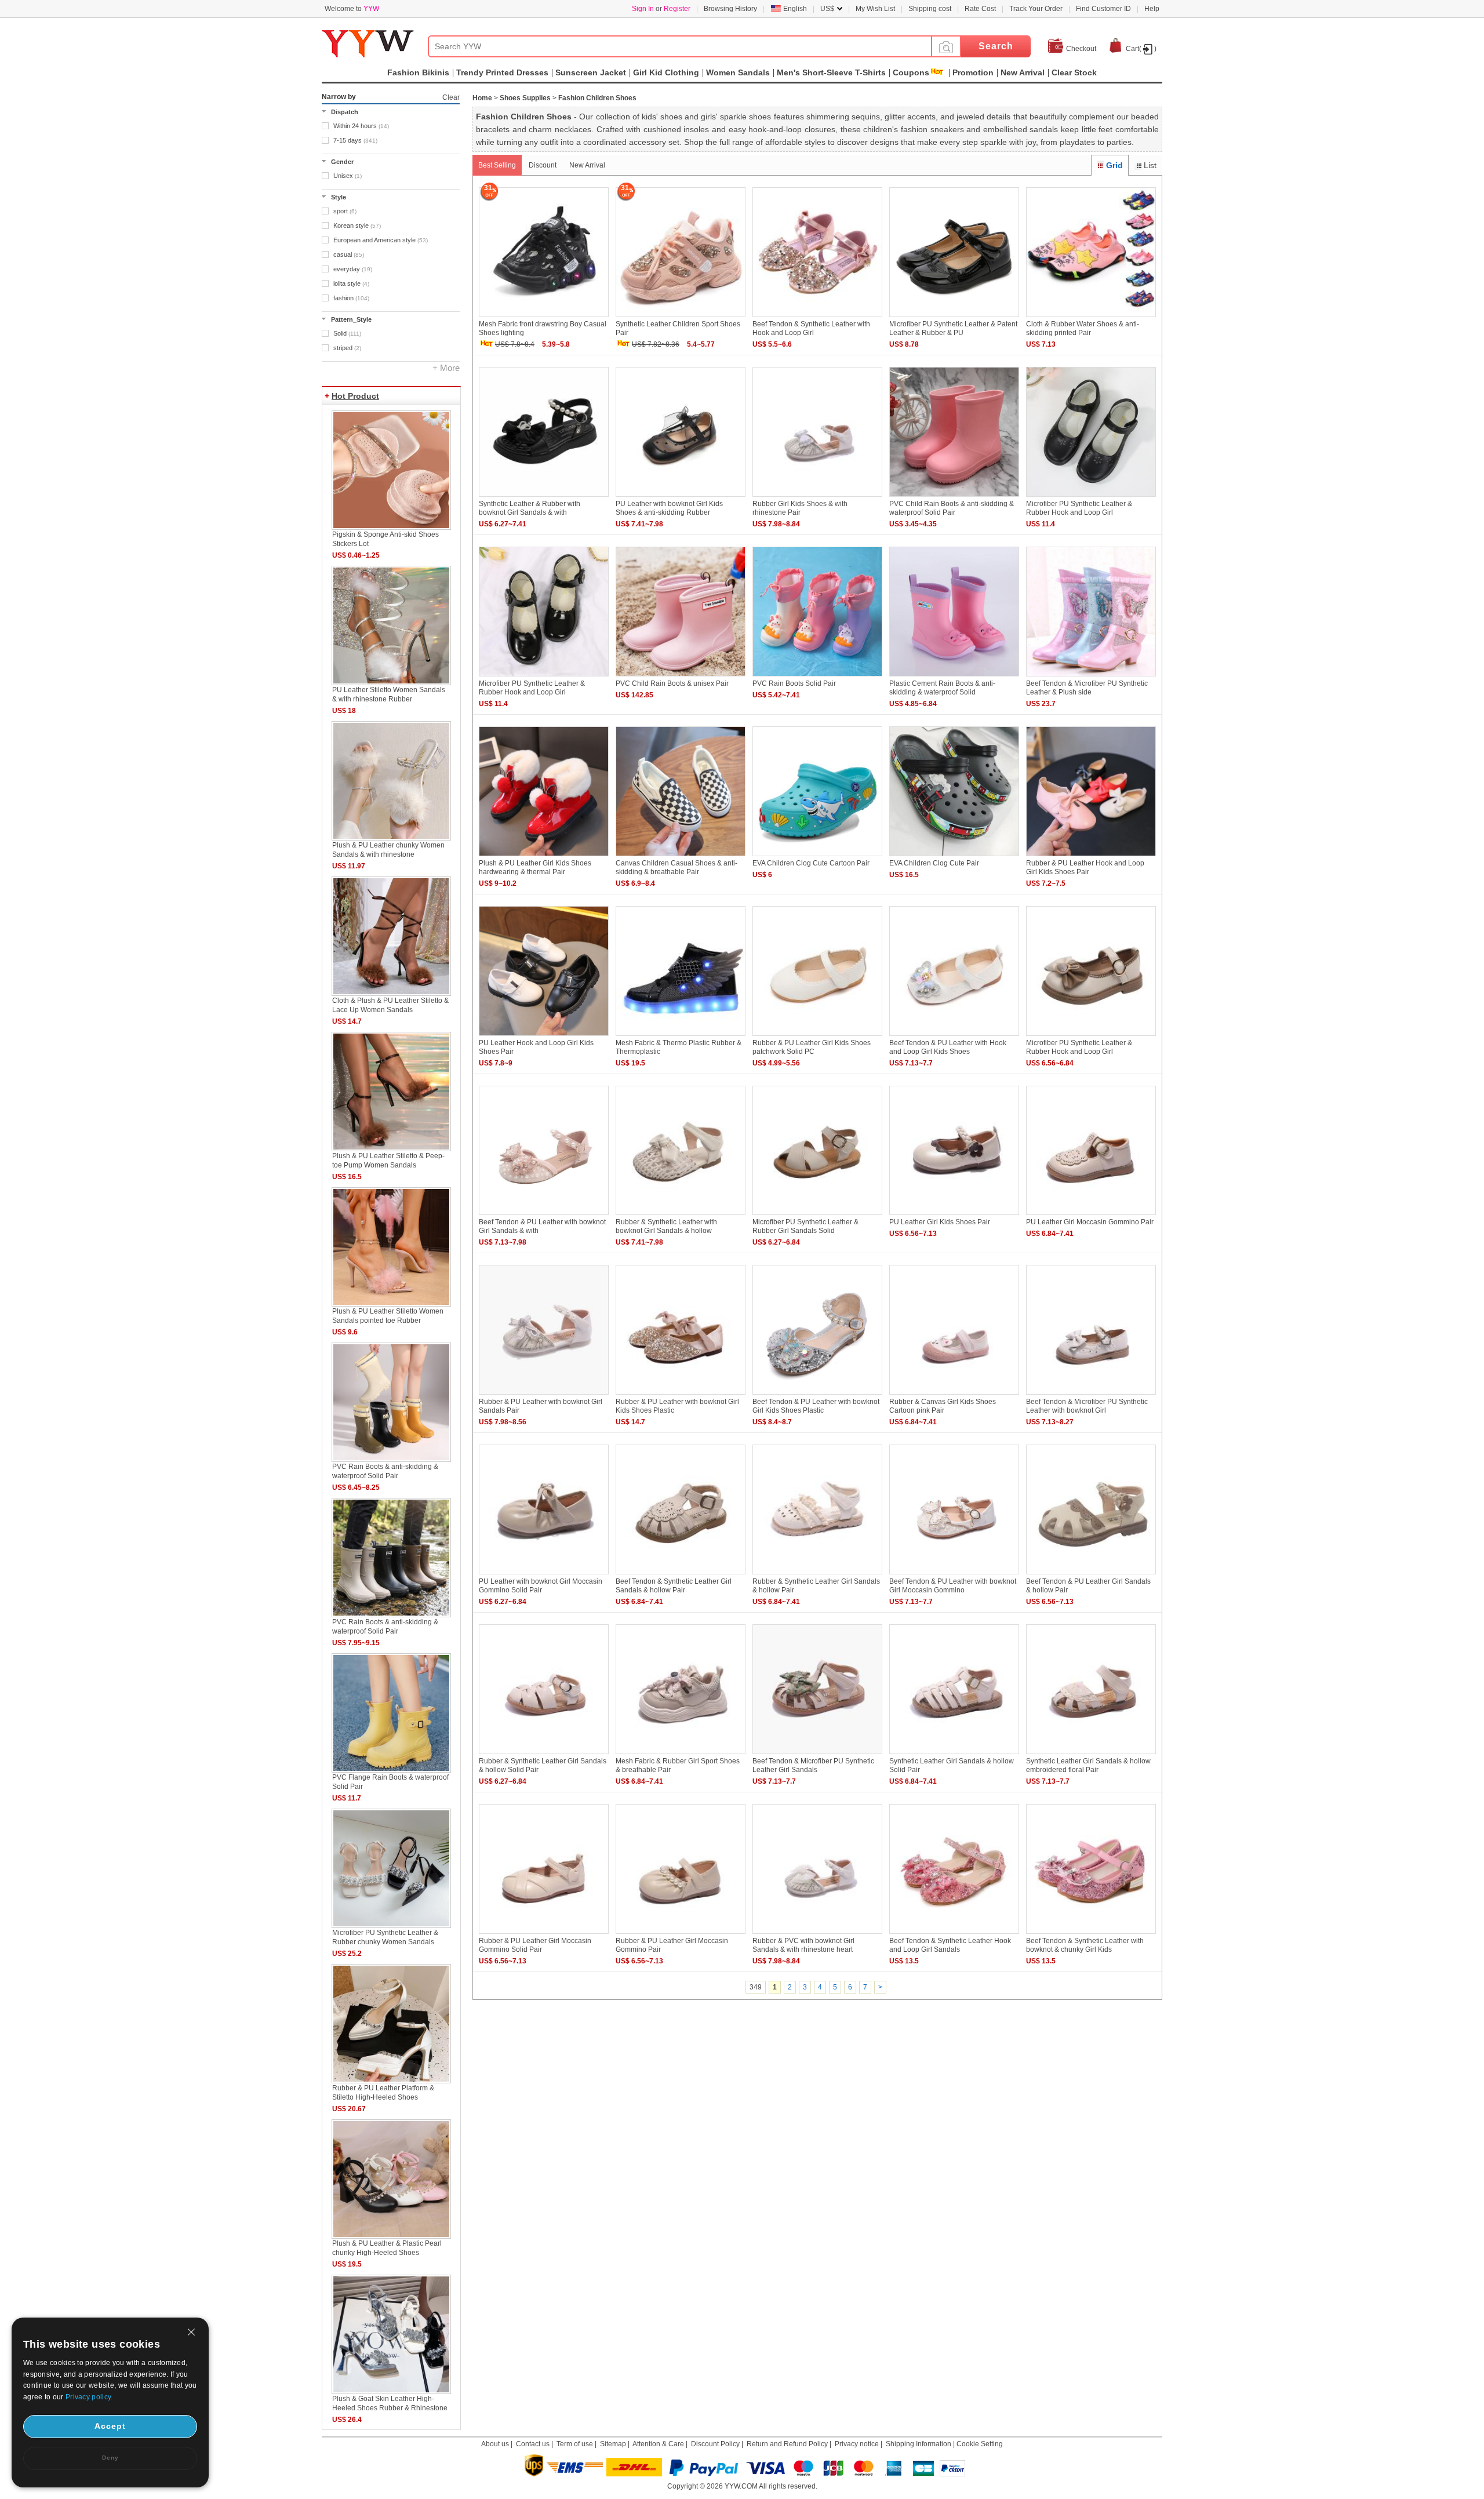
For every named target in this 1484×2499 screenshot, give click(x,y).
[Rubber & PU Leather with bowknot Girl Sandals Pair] (544, 1395)
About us (495, 2444)
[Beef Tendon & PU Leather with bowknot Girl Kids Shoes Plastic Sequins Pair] (817, 1395)
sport (345, 211)
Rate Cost (980, 9)
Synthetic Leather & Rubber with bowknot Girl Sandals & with (530, 508)
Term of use (575, 2444)
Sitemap (613, 2444)
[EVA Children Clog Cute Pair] (954, 857)
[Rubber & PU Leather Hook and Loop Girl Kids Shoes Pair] (1091, 857)
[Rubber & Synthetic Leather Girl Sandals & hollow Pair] (817, 1575)
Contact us (533, 2444)
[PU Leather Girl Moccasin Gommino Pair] (1091, 1216)
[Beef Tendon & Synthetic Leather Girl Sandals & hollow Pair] (681, 1575)
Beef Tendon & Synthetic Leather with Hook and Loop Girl (811, 328)
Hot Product (355, 396)
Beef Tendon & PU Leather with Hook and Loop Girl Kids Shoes (948, 1047)
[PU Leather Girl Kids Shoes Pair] (954, 1216)
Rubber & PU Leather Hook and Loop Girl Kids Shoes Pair (1085, 867)
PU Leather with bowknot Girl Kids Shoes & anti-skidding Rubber (669, 508)
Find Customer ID (1103, 9)
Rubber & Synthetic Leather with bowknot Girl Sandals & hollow (666, 1226)
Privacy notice (857, 2444)
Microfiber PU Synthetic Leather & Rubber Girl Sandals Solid (805, 1226)
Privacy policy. (89, 2397)
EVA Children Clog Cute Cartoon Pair (811, 863)
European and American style (381, 240)
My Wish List (875, 9)
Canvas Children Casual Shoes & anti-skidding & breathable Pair (676, 867)
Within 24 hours (361, 126)
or (661, 9)
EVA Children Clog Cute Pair (934, 863)
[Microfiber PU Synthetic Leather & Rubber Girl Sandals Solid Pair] (817, 1216)
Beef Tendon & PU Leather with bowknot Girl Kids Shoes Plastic (816, 1406)
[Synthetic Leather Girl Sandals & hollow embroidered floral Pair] (1091, 1755)
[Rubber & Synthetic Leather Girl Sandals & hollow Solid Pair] (544, 1755)
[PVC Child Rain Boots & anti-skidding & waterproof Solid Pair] (954, 497)
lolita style (351, 283)
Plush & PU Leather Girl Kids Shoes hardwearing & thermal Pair (535, 867)
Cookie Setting (980, 2444)
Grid (1114, 165)
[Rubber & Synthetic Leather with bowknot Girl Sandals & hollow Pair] (681, 1216)
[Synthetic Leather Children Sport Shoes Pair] (681, 318)
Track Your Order (1036, 9)
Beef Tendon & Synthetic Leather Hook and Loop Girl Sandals (950, 1945)
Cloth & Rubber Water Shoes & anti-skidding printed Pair (1083, 328)
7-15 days (355, 140)
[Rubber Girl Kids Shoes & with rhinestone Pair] (817, 497)
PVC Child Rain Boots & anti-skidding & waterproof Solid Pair (952, 508)
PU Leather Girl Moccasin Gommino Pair (1090, 1222)
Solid (347, 333)
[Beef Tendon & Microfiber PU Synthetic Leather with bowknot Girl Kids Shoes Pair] (1091, 1395)
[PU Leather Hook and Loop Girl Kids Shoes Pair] (544, 1036)
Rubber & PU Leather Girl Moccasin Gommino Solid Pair (535, 1945)
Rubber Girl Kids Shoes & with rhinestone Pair (800, 508)
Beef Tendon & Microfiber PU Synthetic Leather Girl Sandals (813, 1765)
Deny (110, 2458)
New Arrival (587, 165)
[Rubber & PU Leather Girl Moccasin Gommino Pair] (681, 1934)
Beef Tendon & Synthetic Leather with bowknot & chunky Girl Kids (1085, 1945)
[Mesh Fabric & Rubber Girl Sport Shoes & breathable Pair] (681, 1755)
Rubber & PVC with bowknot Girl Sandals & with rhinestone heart (803, 1945)
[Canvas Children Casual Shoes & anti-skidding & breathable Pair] (681, 857)
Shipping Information (919, 2444)
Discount (543, 165)
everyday (353, 269)
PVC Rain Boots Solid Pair (794, 683)
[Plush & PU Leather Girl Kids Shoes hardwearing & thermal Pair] (544, 857)
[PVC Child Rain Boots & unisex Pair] (681, 677)
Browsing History (730, 9)
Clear (451, 97)
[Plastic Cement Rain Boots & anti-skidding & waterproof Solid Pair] (954, 677)
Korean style (357, 225)
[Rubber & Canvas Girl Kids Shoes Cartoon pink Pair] (954, 1395)
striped (347, 348)
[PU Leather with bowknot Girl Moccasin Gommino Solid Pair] (544, 1575)
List (1150, 165)
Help (1152, 9)
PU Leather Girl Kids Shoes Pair (940, 1222)
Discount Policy (715, 2444)
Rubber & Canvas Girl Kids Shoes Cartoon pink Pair (943, 1406)
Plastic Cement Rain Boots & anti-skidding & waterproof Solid (942, 688)
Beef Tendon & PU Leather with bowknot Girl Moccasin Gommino (953, 1586)
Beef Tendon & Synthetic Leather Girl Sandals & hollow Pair (674, 1586)
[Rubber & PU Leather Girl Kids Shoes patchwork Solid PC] (817, 1036)
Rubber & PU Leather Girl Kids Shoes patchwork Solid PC (812, 1047)
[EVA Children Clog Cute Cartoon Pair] (817, 857)
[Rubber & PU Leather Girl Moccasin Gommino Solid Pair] (544, 1934)
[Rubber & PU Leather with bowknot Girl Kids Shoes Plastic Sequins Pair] (681, 1395)
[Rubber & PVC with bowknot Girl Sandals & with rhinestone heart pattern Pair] (817, 1934)
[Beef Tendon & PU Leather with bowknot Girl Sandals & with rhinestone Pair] (544, 1216)
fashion (351, 298)
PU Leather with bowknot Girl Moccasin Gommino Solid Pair (541, 1586)
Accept (110, 2426)
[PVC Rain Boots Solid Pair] (817, 677)
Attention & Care (658, 2444)
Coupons (911, 72)
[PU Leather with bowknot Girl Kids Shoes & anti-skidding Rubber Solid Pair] (681, 497)
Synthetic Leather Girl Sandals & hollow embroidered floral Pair (1088, 1765)
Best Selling (497, 165)
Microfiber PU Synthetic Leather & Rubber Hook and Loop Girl (1079, 508)
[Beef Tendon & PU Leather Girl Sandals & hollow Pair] (1091, 1575)
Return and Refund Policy (787, 2444)
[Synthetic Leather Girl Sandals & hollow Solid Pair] (954, 1755)
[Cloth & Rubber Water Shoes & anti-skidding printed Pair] (1091, 318)
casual (349, 254)
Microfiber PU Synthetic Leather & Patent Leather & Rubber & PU (953, 328)
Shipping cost (930, 9)
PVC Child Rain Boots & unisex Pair (672, 683)
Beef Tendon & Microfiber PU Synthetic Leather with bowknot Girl (1087, 1406)
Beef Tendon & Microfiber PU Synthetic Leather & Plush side (1087, 688)
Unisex (348, 176)
